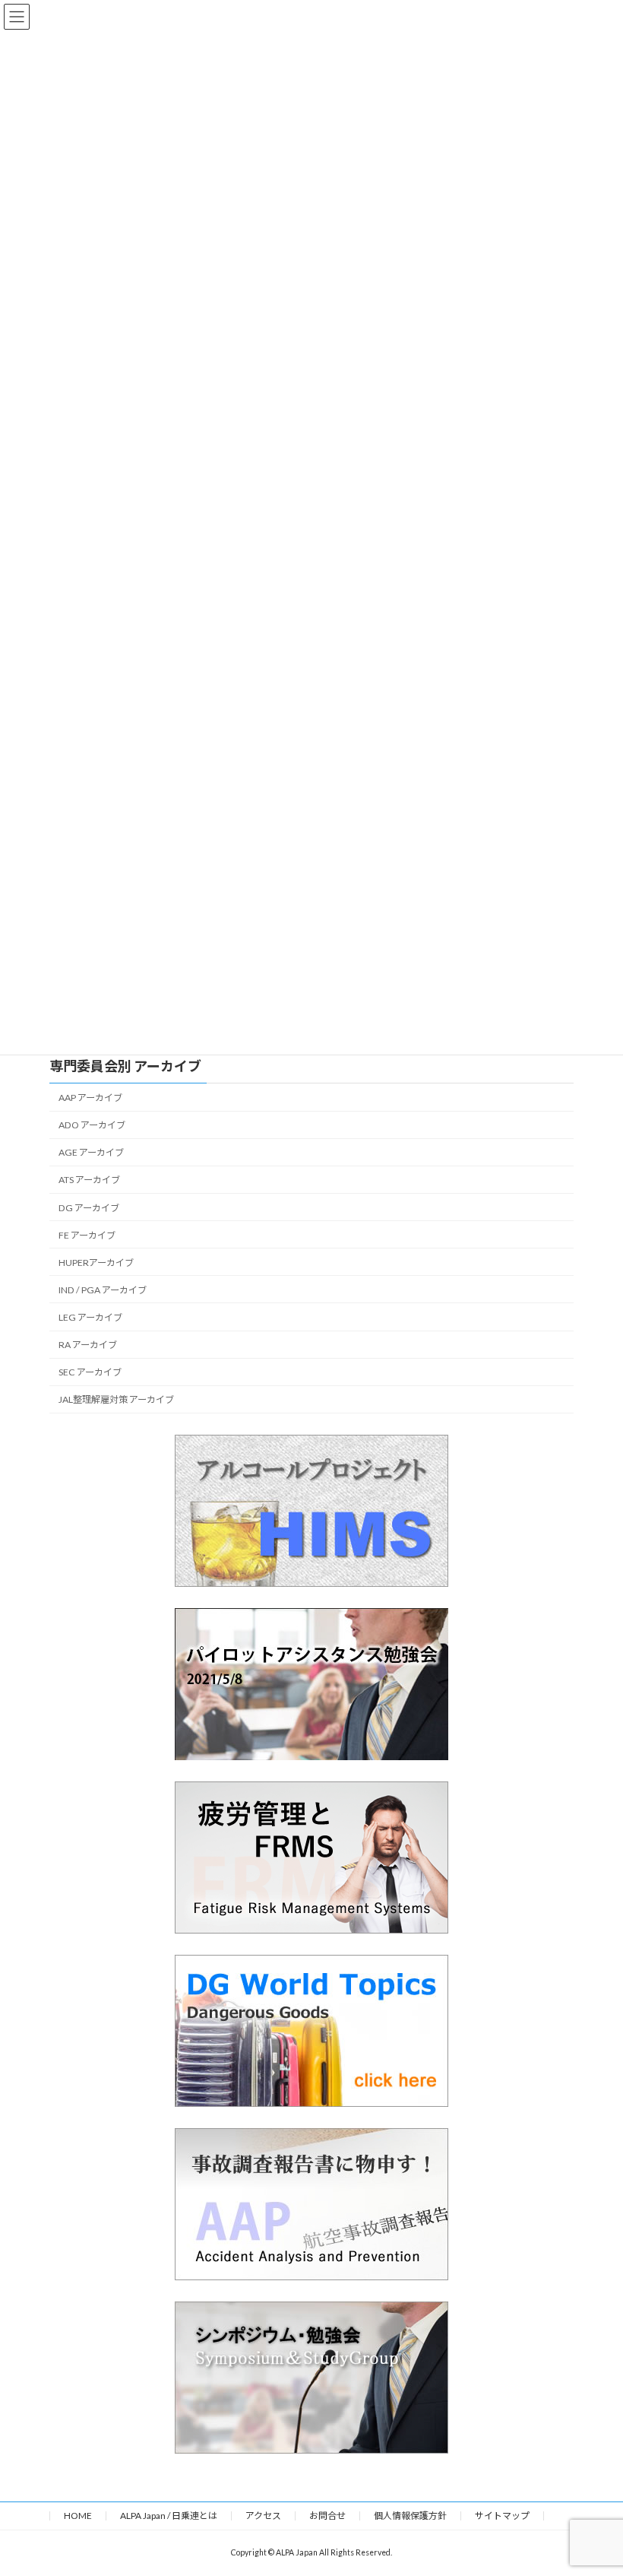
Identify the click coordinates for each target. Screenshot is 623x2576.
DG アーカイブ (89, 1208)
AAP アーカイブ (90, 1098)
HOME (78, 2516)
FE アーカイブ (87, 1235)
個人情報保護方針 (410, 2516)
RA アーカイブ (88, 1345)
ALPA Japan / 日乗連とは (169, 2516)
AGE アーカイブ (91, 1152)
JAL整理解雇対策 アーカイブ (116, 1399)
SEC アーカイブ (90, 1372)
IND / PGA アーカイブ (103, 1290)
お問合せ (327, 2516)
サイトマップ (502, 2516)
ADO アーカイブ (92, 1125)
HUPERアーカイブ (96, 1263)
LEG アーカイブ (90, 1317)
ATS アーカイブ (89, 1180)
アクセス (263, 2516)
